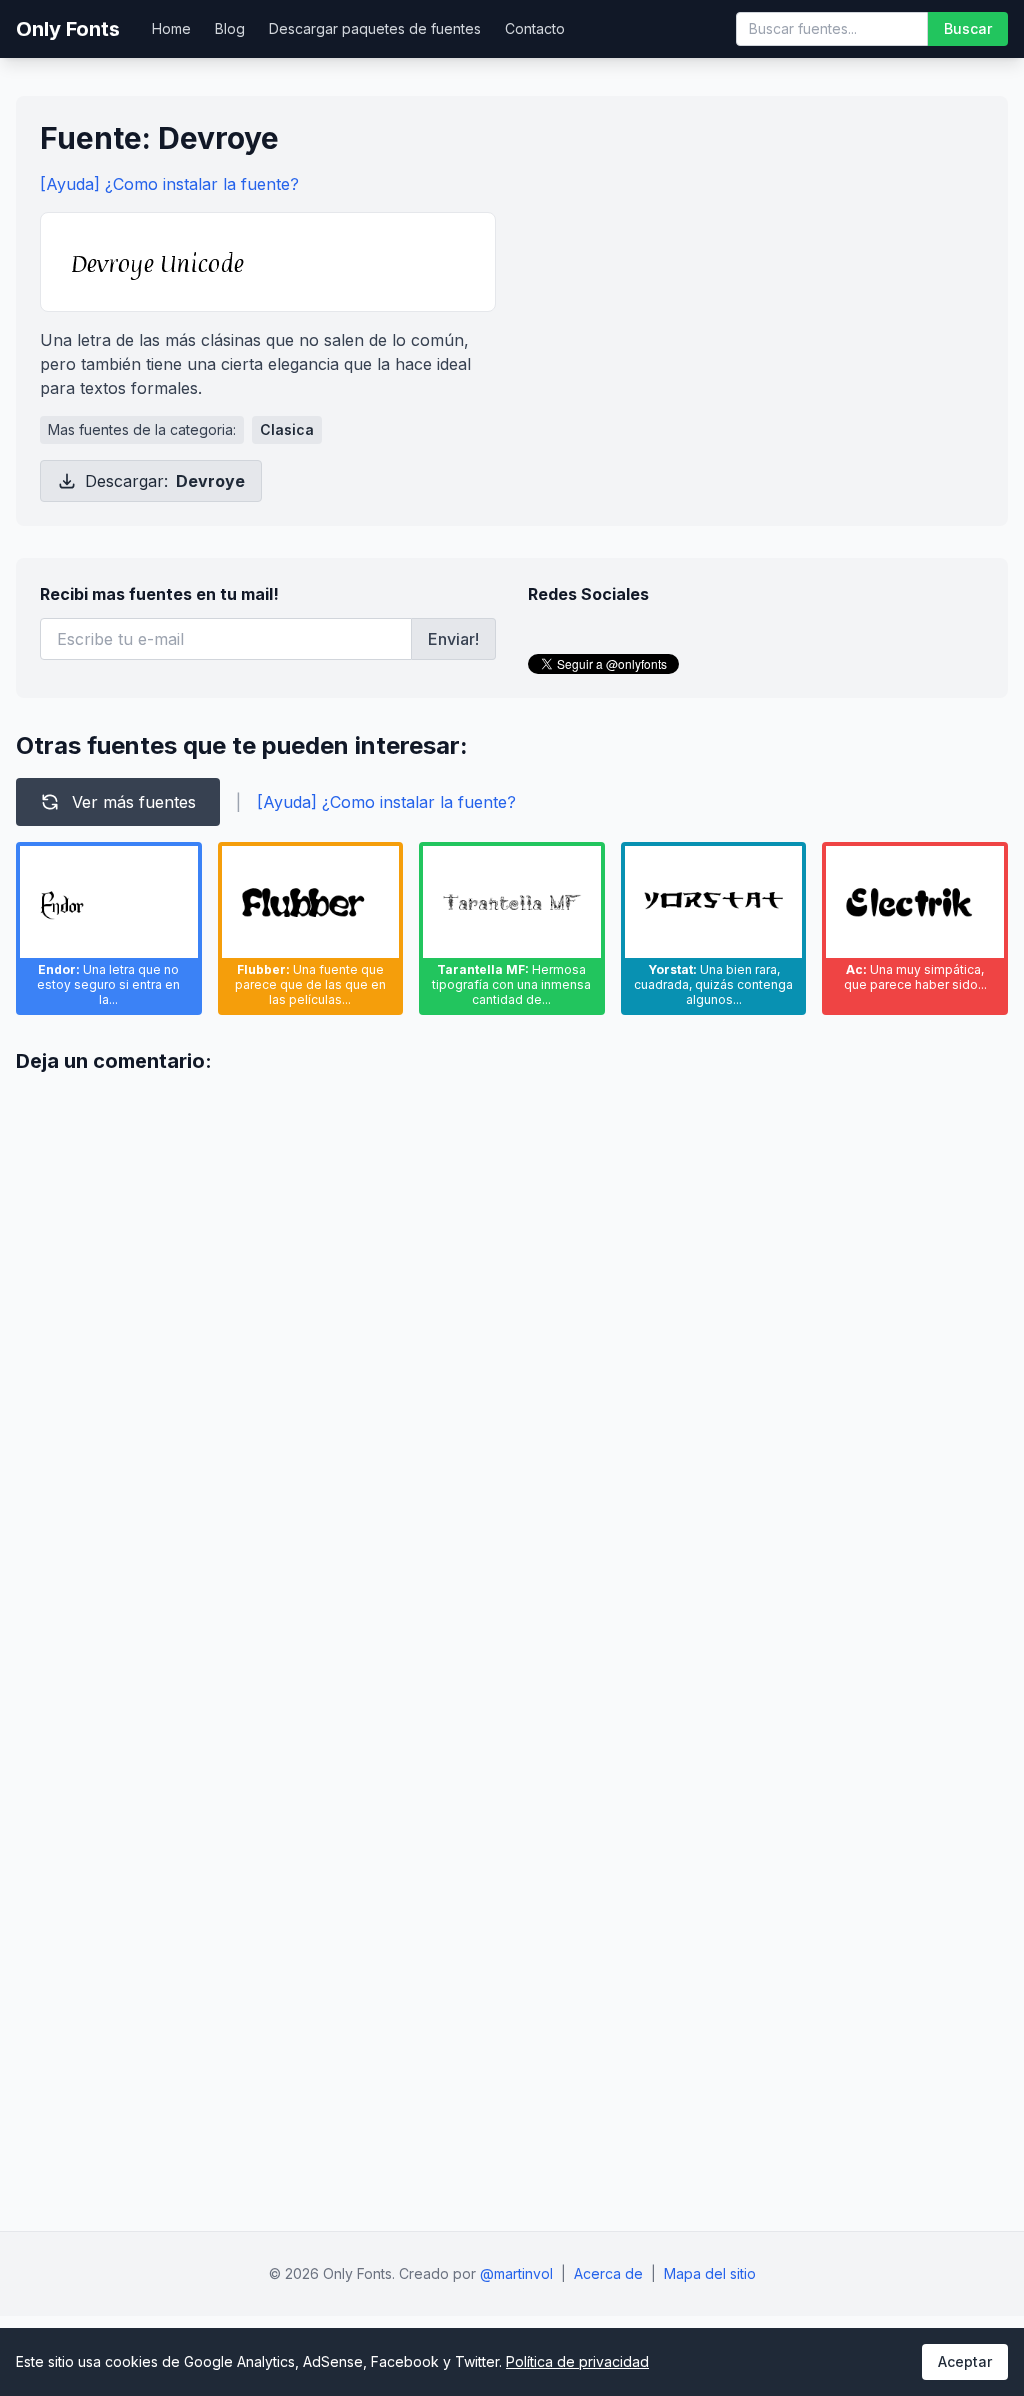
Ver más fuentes (134, 802)
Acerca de (608, 2273)
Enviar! (453, 639)
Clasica (287, 429)
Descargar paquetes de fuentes (375, 28)
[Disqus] (512, 1341)
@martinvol (516, 2273)
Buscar (968, 28)
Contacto (535, 28)
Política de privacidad (577, 2361)
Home (171, 28)
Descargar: (165, 481)
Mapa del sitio (710, 2273)
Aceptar (965, 2361)
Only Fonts (68, 29)
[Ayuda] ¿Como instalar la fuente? (169, 184)
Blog (230, 28)
